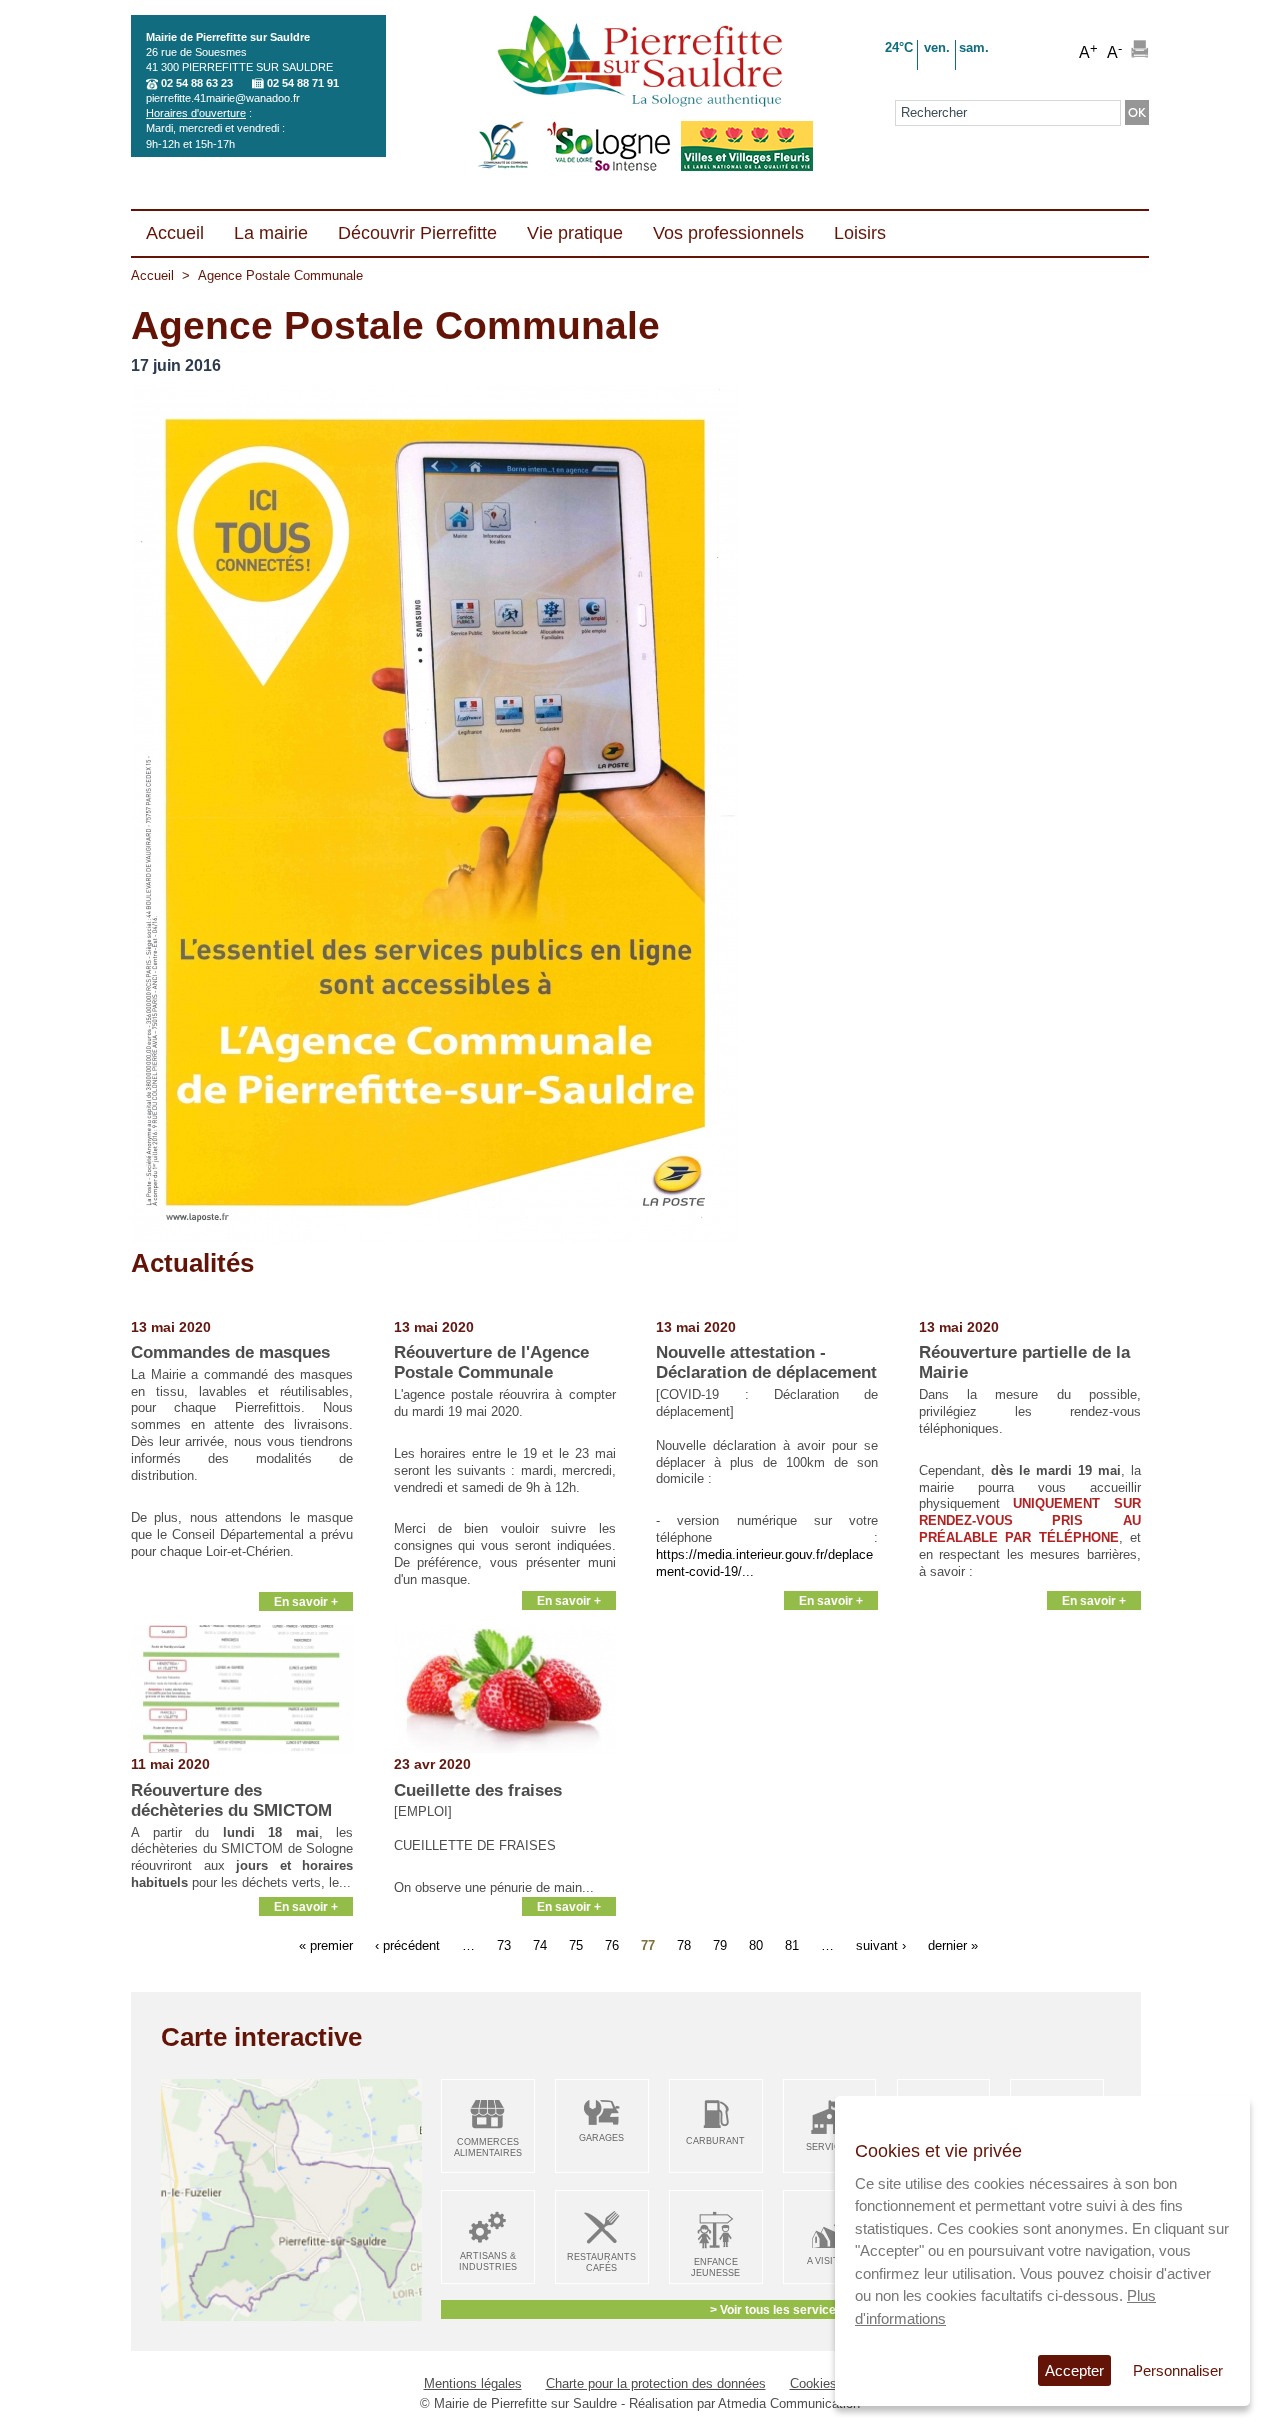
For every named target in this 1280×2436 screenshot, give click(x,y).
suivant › (881, 1945)
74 (540, 1945)
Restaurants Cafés (601, 2262)
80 (756, 1945)
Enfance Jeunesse (715, 2267)
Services (829, 2147)
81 (792, 1945)
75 (576, 1945)
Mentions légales (473, 2383)
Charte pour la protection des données (656, 2383)
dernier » (953, 1945)
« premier (326, 1945)
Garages (601, 2138)
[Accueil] (639, 63)
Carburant (715, 2141)
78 (684, 1945)
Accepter (1074, 2370)
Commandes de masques (230, 1352)
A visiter (829, 2261)
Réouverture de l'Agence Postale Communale (491, 1362)
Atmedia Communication (789, 2403)
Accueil (152, 275)
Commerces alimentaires (488, 2147)
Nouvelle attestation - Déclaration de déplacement (766, 1362)
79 (720, 1945)
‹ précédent (407, 1945)
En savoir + (306, 1601)
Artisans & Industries (488, 2261)
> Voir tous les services (776, 2309)
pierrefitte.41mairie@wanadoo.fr (223, 98)
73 (504, 1945)
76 (612, 1945)
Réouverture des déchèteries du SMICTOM (231, 1800)
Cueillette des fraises (478, 1790)
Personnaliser (1178, 2370)
